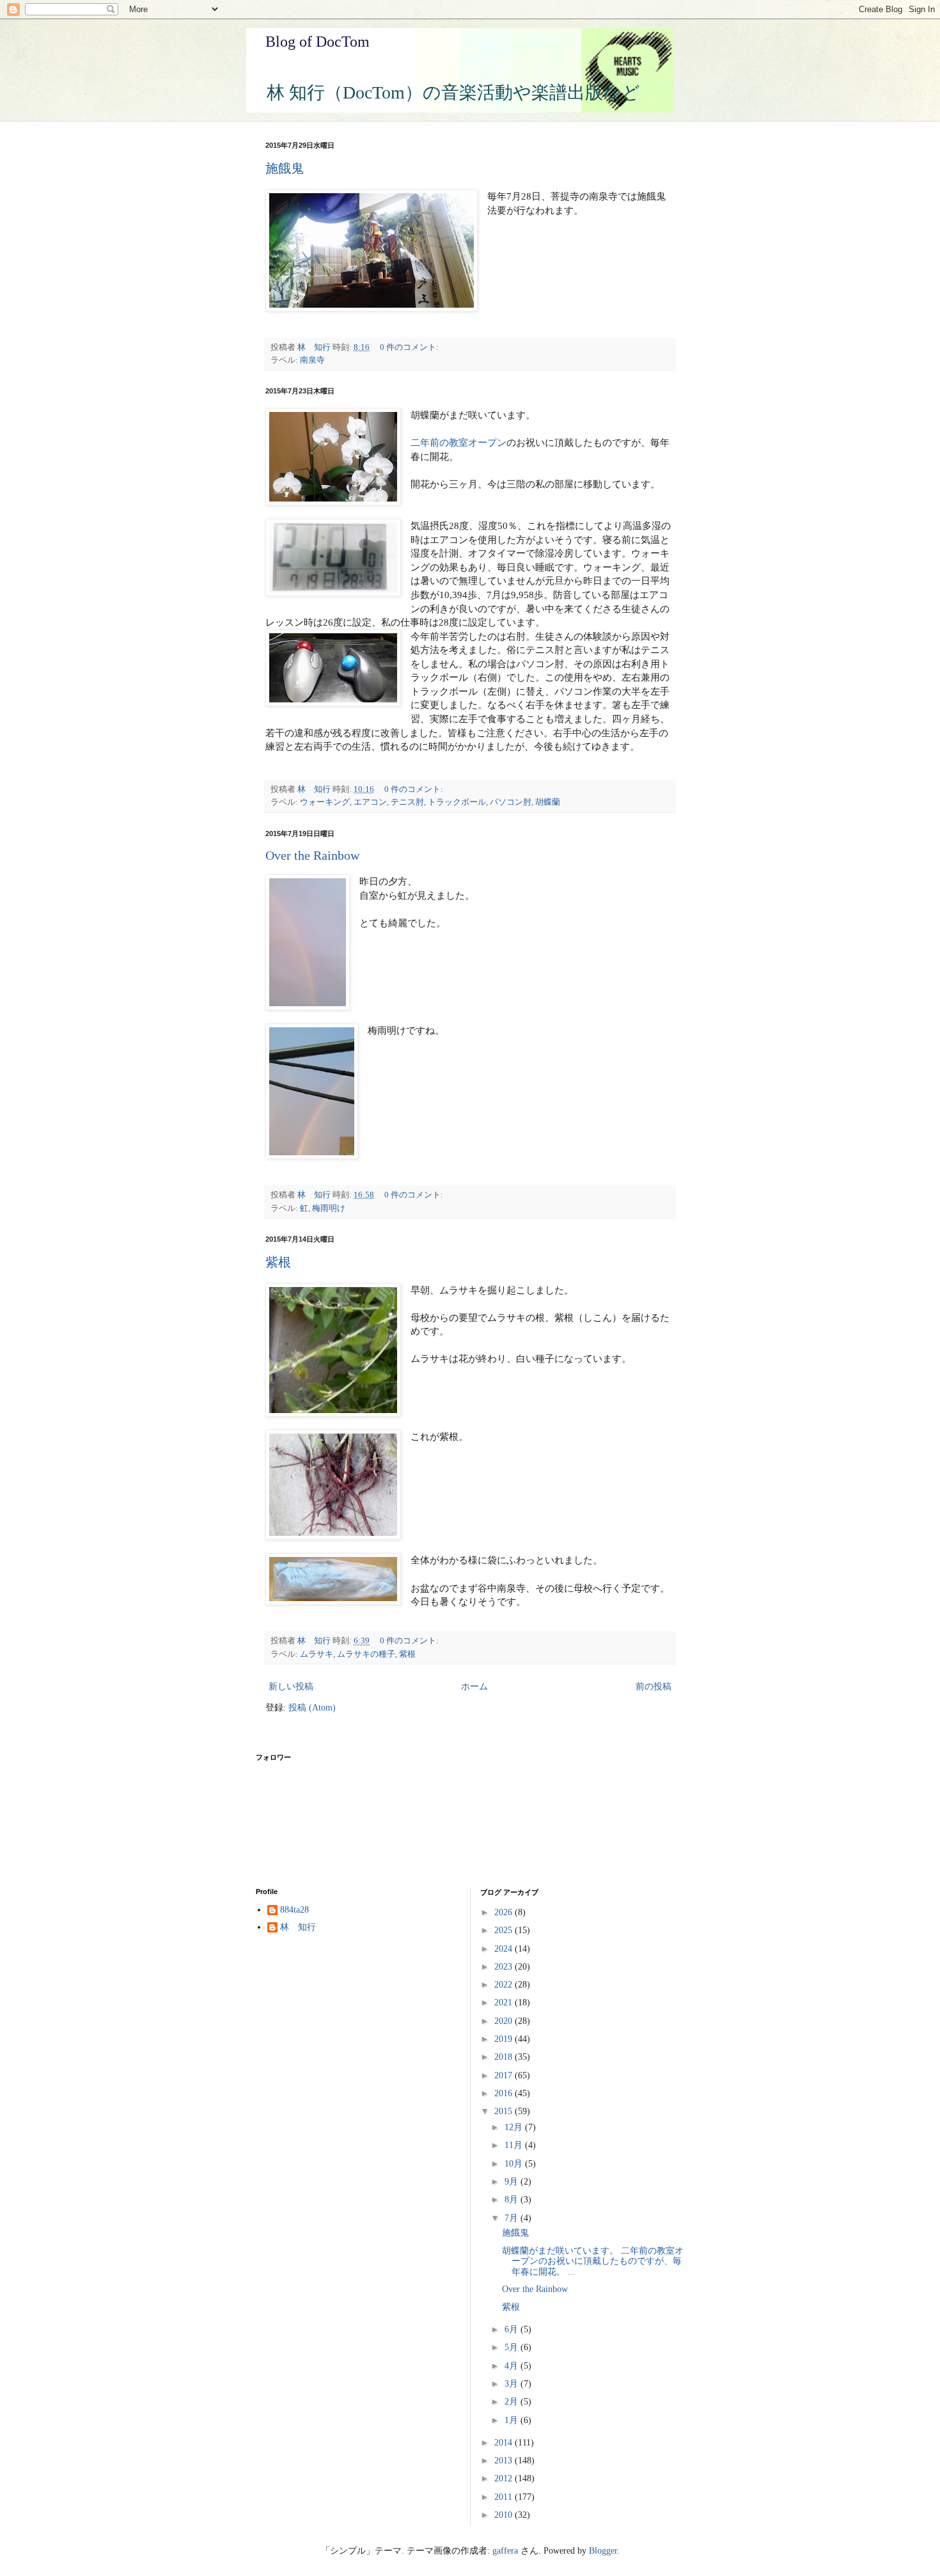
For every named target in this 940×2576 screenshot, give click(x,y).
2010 (505, 2515)
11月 (515, 2145)
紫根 (278, 1262)
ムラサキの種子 (366, 1654)
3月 (513, 2384)
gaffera (505, 2551)
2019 (505, 2039)
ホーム (474, 1687)
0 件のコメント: (410, 347)
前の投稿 (654, 1687)
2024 (505, 1949)
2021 (505, 2003)
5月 (513, 2347)
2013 (505, 2461)
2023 (505, 1967)
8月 (513, 2200)
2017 (505, 2075)
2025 (505, 1930)
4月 (513, 2366)
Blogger (603, 2551)
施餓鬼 (285, 168)
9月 (513, 2182)
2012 (505, 2478)
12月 (515, 2127)
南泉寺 (312, 360)
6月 (513, 2329)
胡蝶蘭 (548, 802)
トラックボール (457, 802)
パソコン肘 (511, 802)
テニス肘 (407, 802)
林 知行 (298, 1927)
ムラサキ (317, 1654)
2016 (505, 2093)
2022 (505, 1985)
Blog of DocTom (317, 42)
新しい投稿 (291, 1687)
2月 (513, 2402)
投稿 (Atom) (312, 1708)
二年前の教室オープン (458, 442)
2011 (505, 2497)
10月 (515, 2164)
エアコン (370, 802)
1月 (513, 2420)
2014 (505, 2443)
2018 (505, 2057)
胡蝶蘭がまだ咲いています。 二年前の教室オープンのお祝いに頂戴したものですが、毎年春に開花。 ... (593, 2262)
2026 (505, 1912)
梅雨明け (329, 1208)
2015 (505, 2111)
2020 (505, 2021)
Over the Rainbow (312, 855)
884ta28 (294, 1910)
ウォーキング (325, 802)
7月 (513, 2218)
